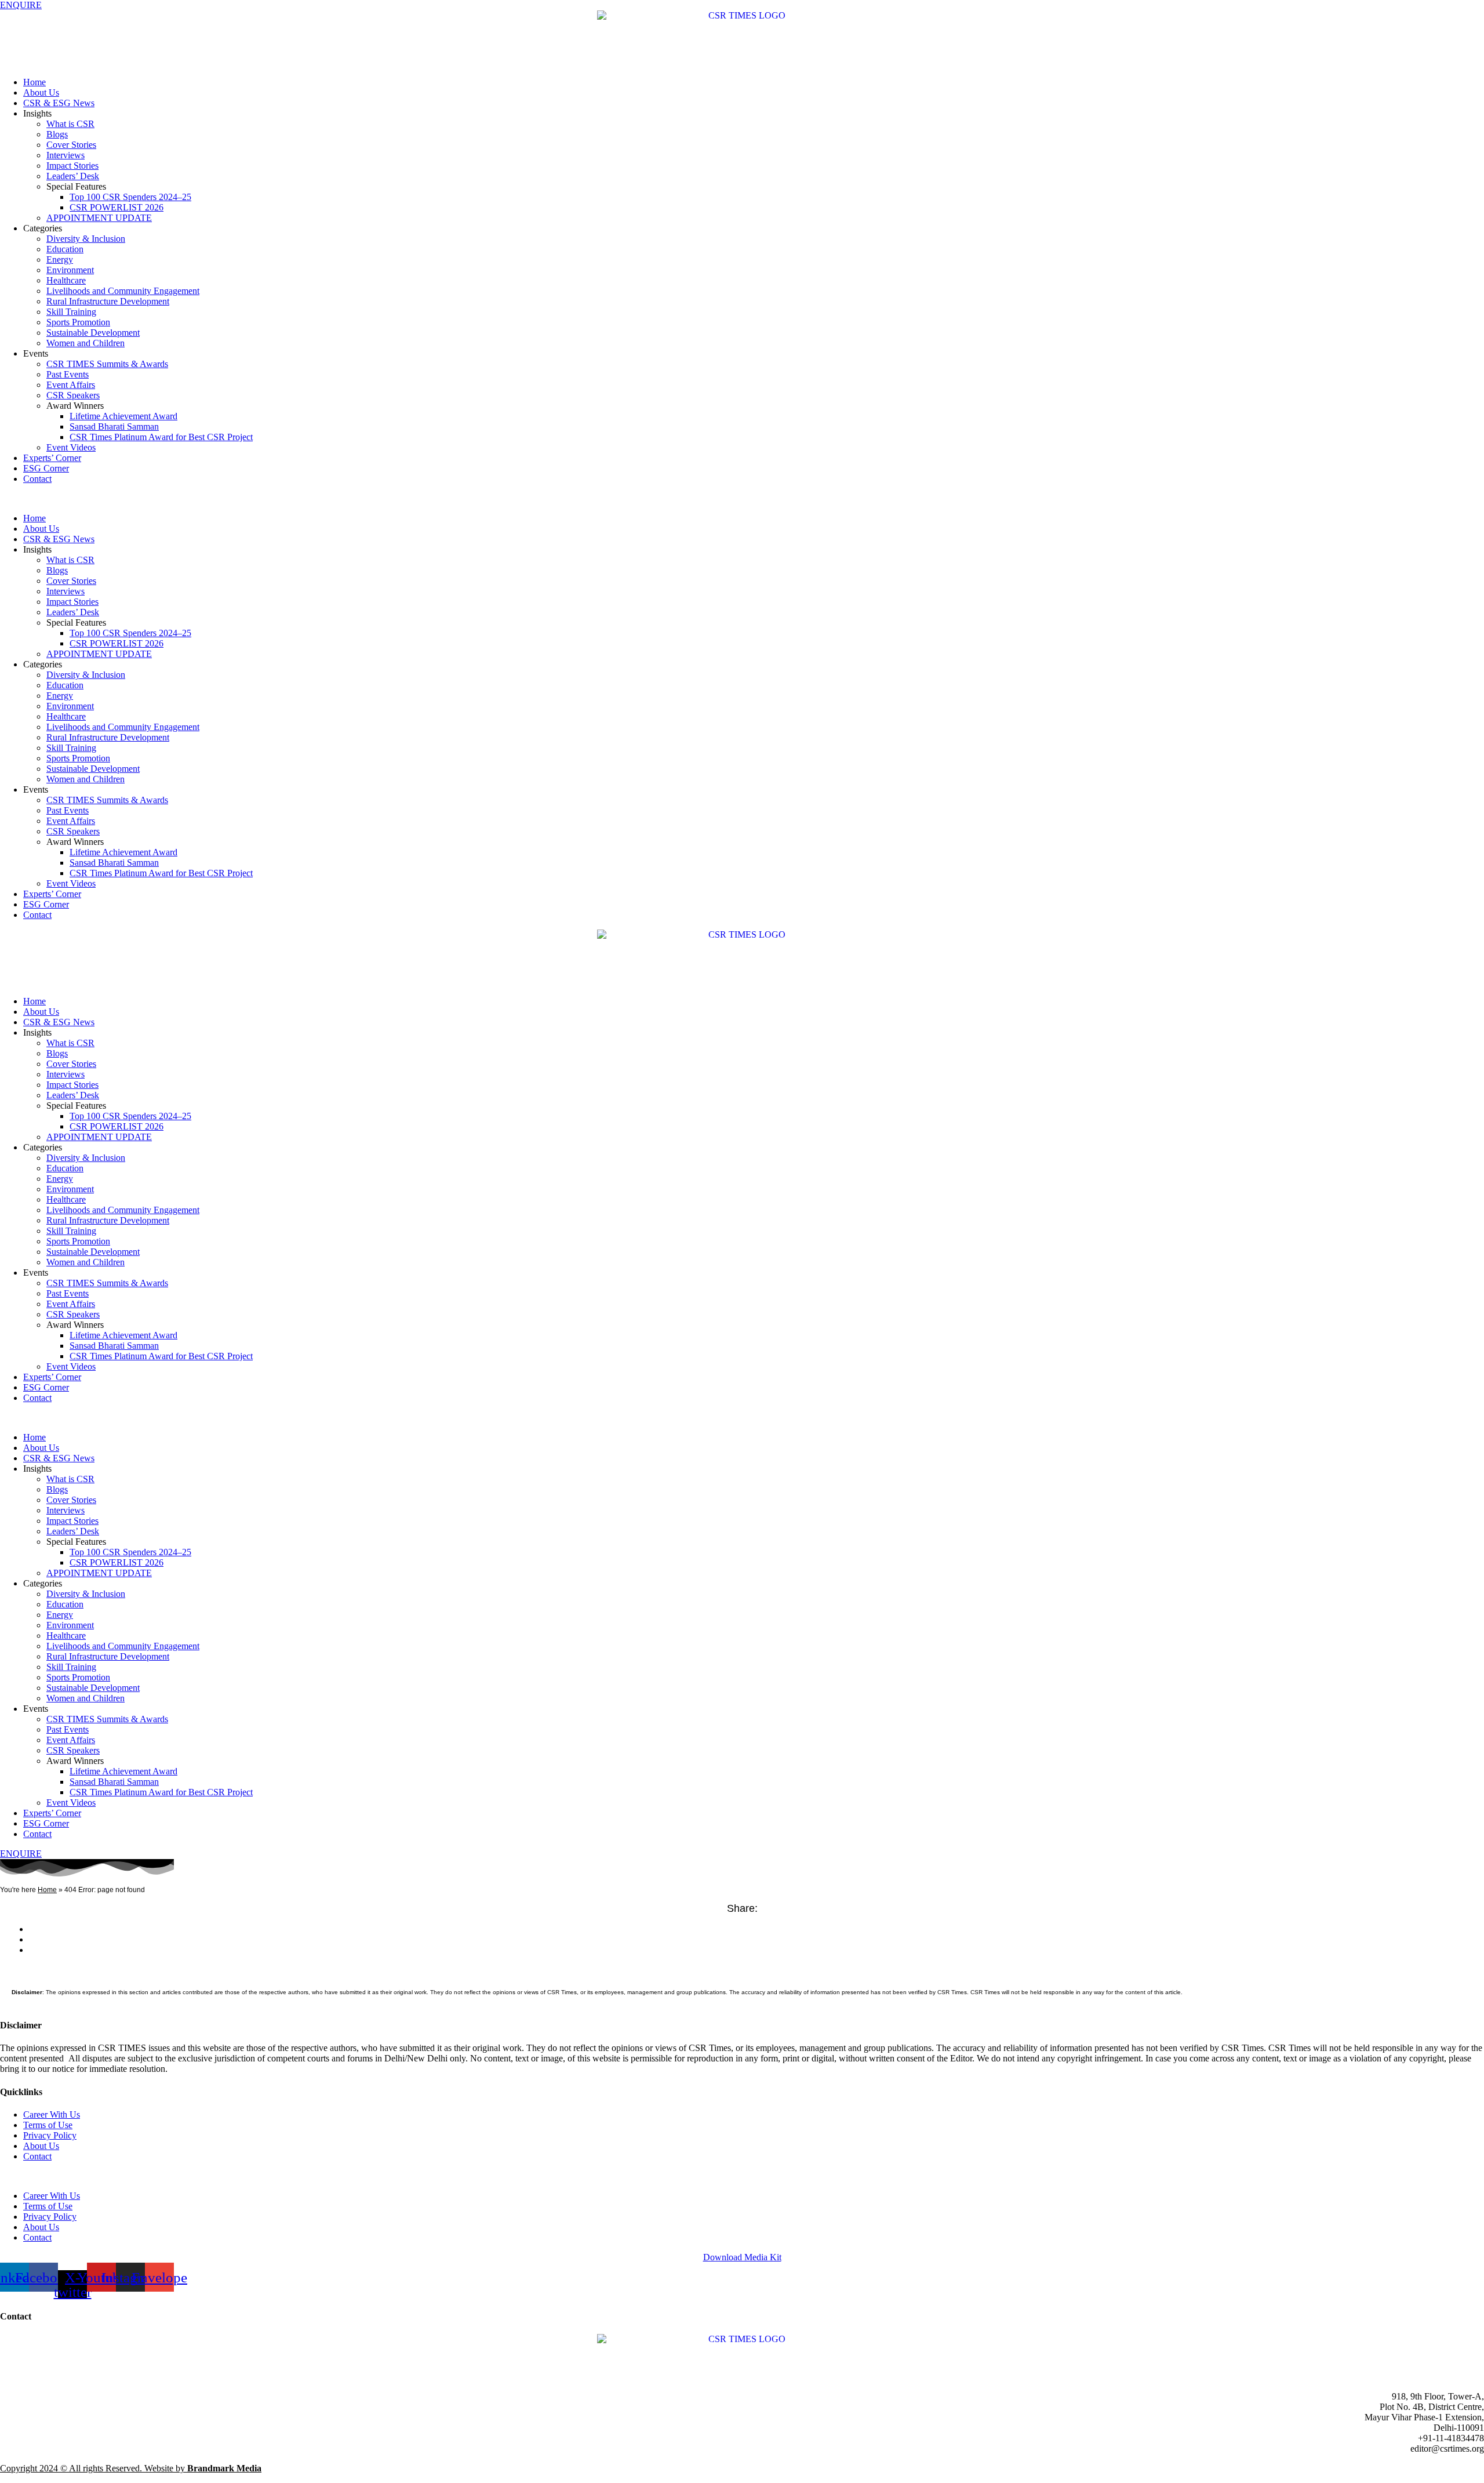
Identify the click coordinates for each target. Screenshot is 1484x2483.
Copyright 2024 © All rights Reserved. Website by (131, 2468)
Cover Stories (71, 145)
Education (65, 249)
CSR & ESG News (59, 103)
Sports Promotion (78, 322)
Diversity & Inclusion (86, 239)
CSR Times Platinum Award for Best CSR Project (161, 437)
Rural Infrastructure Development (108, 301)
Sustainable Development (93, 333)
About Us (41, 92)
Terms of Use (48, 2125)
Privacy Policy (50, 2135)
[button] (742, 499)
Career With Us (52, 2114)
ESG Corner (46, 468)
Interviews (66, 155)
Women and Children (86, 343)
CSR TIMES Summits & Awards (107, 364)
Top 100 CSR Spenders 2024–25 (130, 197)
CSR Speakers (73, 395)
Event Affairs (71, 385)
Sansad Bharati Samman (114, 426)
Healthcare (66, 280)
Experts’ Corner (52, 458)
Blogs (57, 134)
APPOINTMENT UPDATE (99, 218)
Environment (70, 270)
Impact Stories (72, 166)
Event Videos (71, 447)
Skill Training (71, 312)
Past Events (68, 374)
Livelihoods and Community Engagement (123, 291)
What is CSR (70, 124)
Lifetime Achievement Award (123, 416)
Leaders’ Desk (73, 176)
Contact (37, 479)
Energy (60, 259)
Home (34, 82)
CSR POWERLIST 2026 (117, 207)
